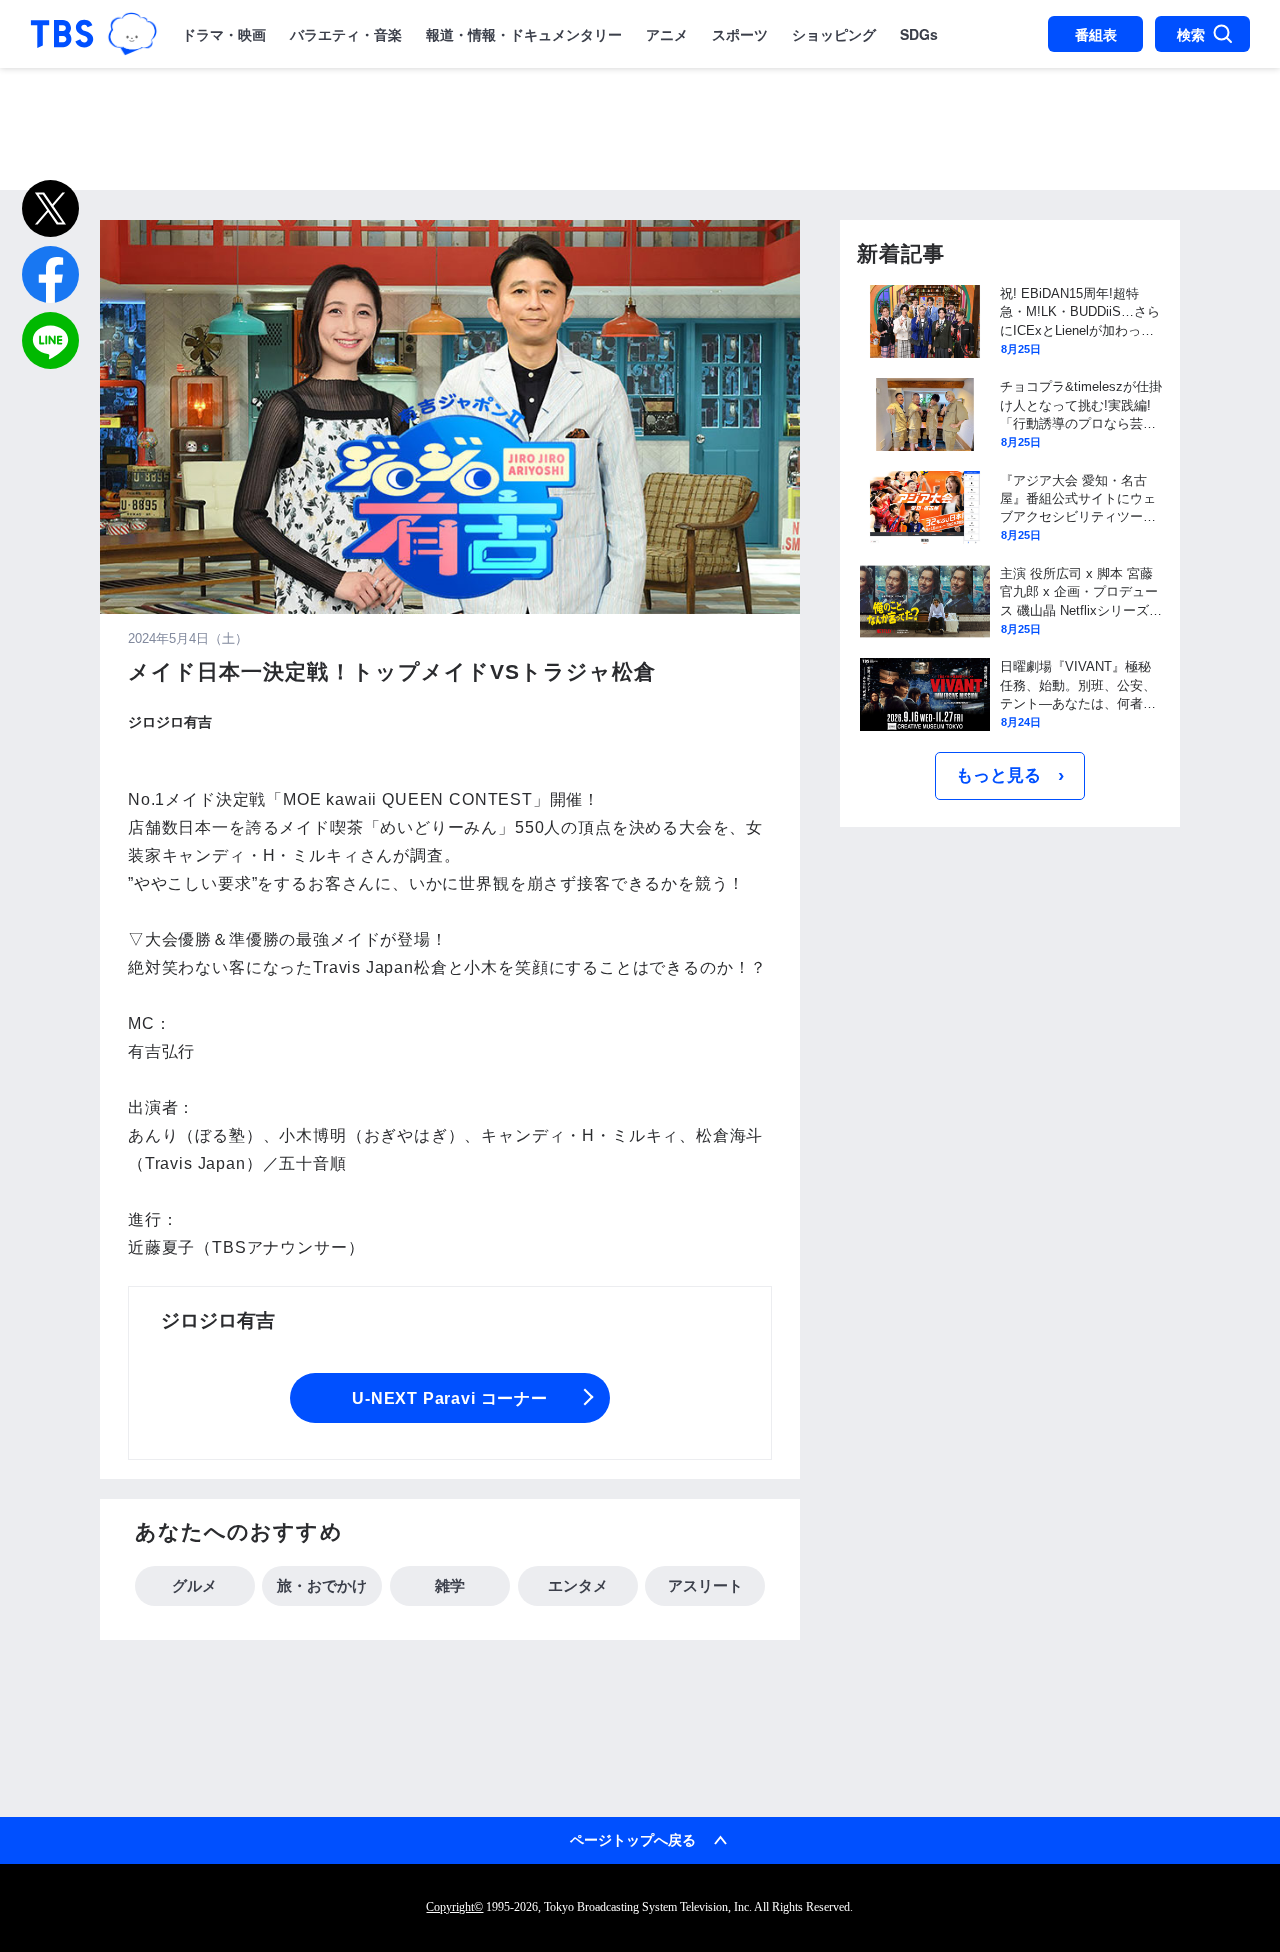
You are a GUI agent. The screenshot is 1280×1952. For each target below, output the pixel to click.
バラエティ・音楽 (346, 34)
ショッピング (834, 34)
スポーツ (740, 34)
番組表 (1096, 34)
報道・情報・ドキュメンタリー (524, 34)
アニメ (667, 34)
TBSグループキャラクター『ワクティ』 (132, 33)
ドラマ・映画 (224, 34)
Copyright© (454, 1907)
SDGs (919, 34)
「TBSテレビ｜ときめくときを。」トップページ (62, 34)
